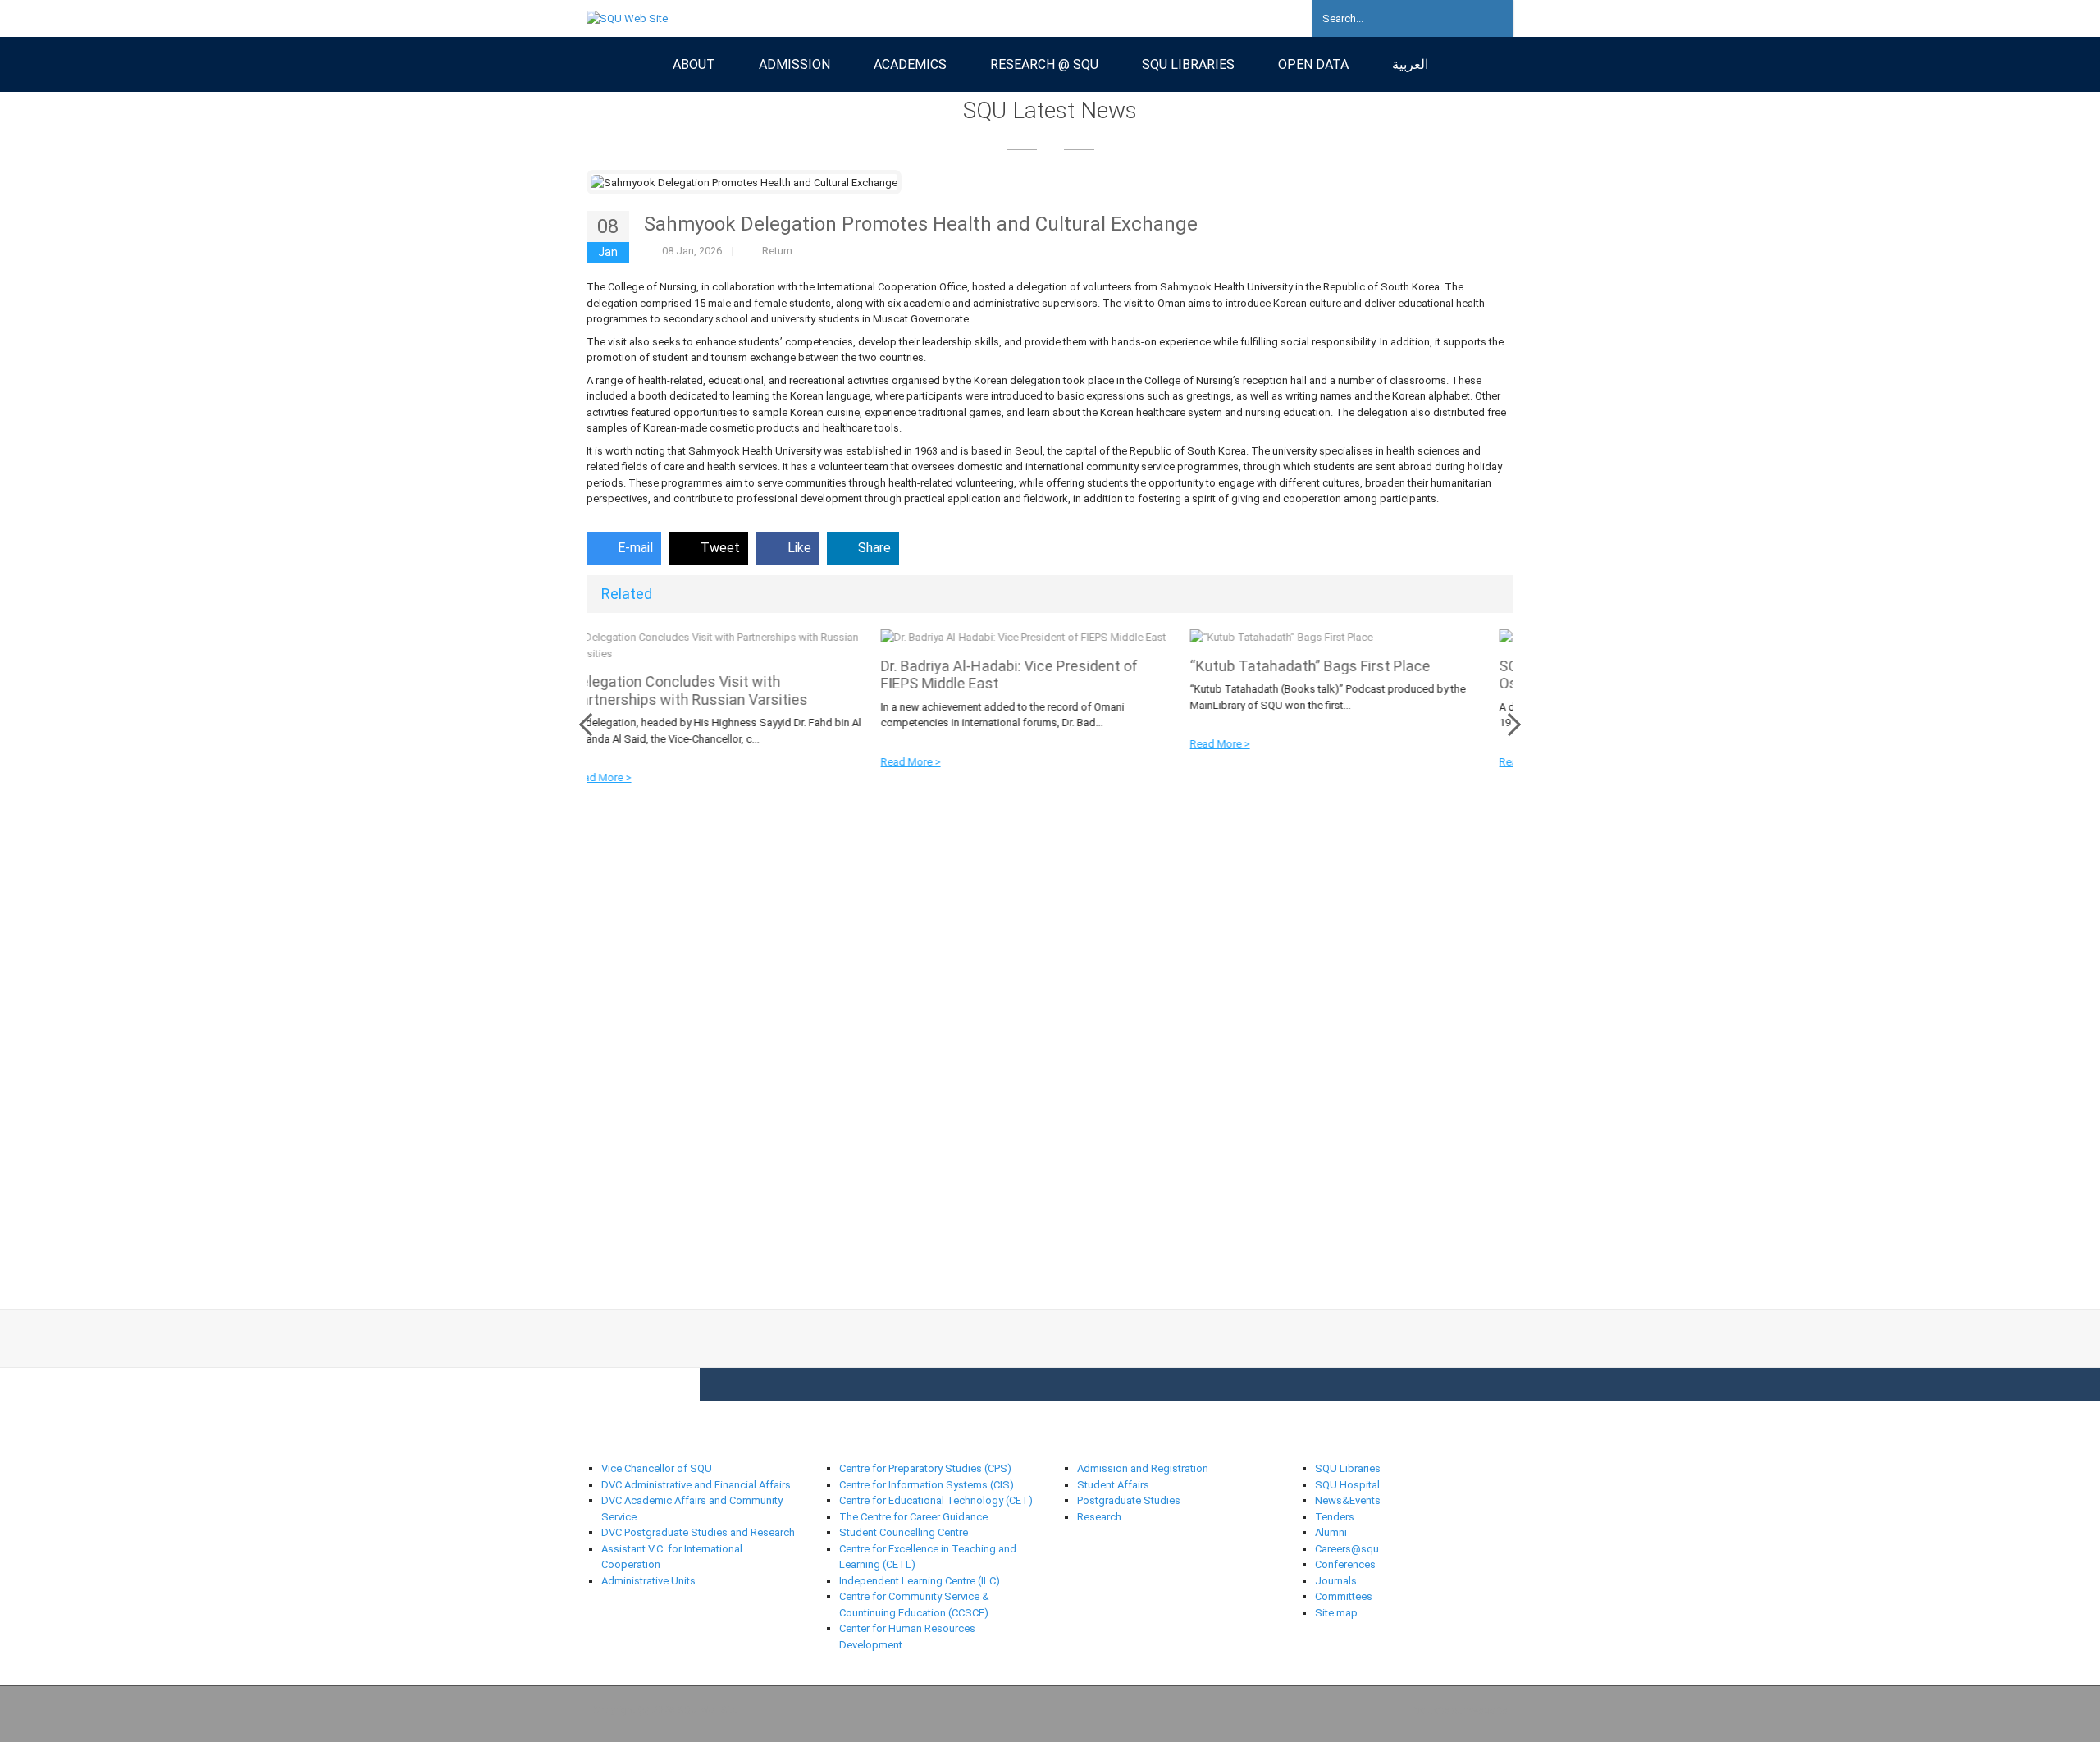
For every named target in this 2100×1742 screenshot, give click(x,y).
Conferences (1345, 1564)
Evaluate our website (1458, 1710)
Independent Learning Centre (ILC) (920, 1581)
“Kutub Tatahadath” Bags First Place (1024, 666)
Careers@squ (1347, 1549)
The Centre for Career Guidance (913, 1517)
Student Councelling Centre (905, 1532)
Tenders (1335, 1517)
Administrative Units (648, 1581)
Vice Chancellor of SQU (657, 1468)
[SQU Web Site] (627, 18)
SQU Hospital (1347, 1485)
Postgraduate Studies (1129, 1500)
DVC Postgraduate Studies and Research (698, 1532)
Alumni (1331, 1532)
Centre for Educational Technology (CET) (936, 1500)
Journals (1336, 1581)
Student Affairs (1113, 1485)
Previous (591, 725)
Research (1099, 1517)
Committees (1344, 1596)
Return (777, 251)
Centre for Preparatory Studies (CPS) (925, 1468)
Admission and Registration (1143, 1468)
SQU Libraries (1348, 1468)
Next (1509, 725)
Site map (1336, 1613)
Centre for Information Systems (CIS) (927, 1485)
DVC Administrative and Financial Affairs (696, 1485)
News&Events (1348, 1500)
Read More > (625, 762)
